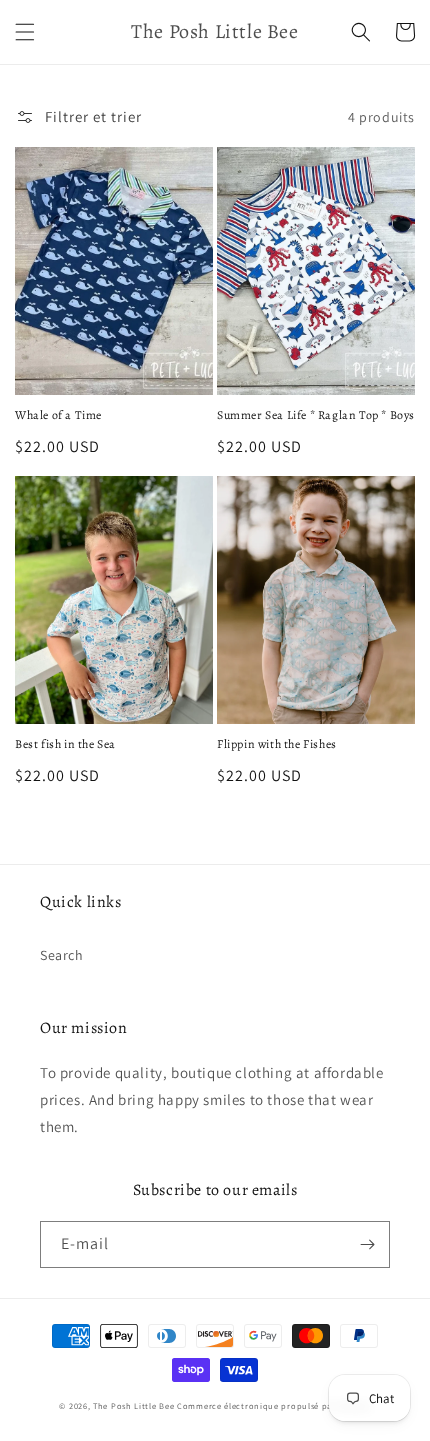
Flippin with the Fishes (277, 744)
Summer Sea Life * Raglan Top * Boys (316, 415)
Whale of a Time (58, 415)
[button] (25, 32)
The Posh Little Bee (135, 1405)
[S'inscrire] (367, 1244)
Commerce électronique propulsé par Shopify (273, 1405)
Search (62, 955)
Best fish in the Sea (65, 744)
